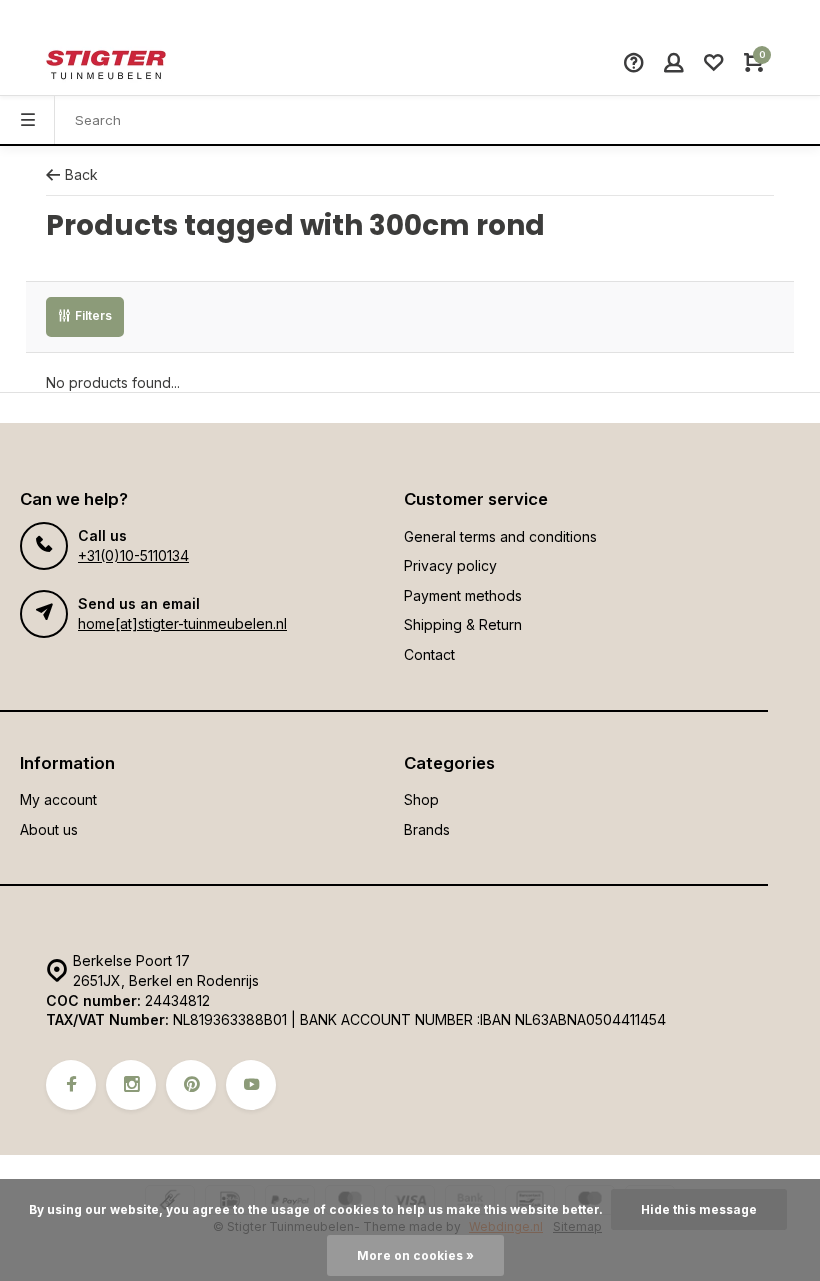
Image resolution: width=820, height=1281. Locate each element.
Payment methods (463, 595)
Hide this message (699, 1209)
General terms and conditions (500, 536)
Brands (427, 829)
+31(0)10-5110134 (133, 555)
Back (81, 174)
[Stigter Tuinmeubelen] (106, 65)
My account (58, 799)
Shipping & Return (463, 624)
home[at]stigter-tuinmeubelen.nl (182, 623)
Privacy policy (450, 565)
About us (49, 829)
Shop (421, 799)
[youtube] (251, 1085)
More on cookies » (415, 1255)
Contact (429, 654)
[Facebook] (71, 1085)
